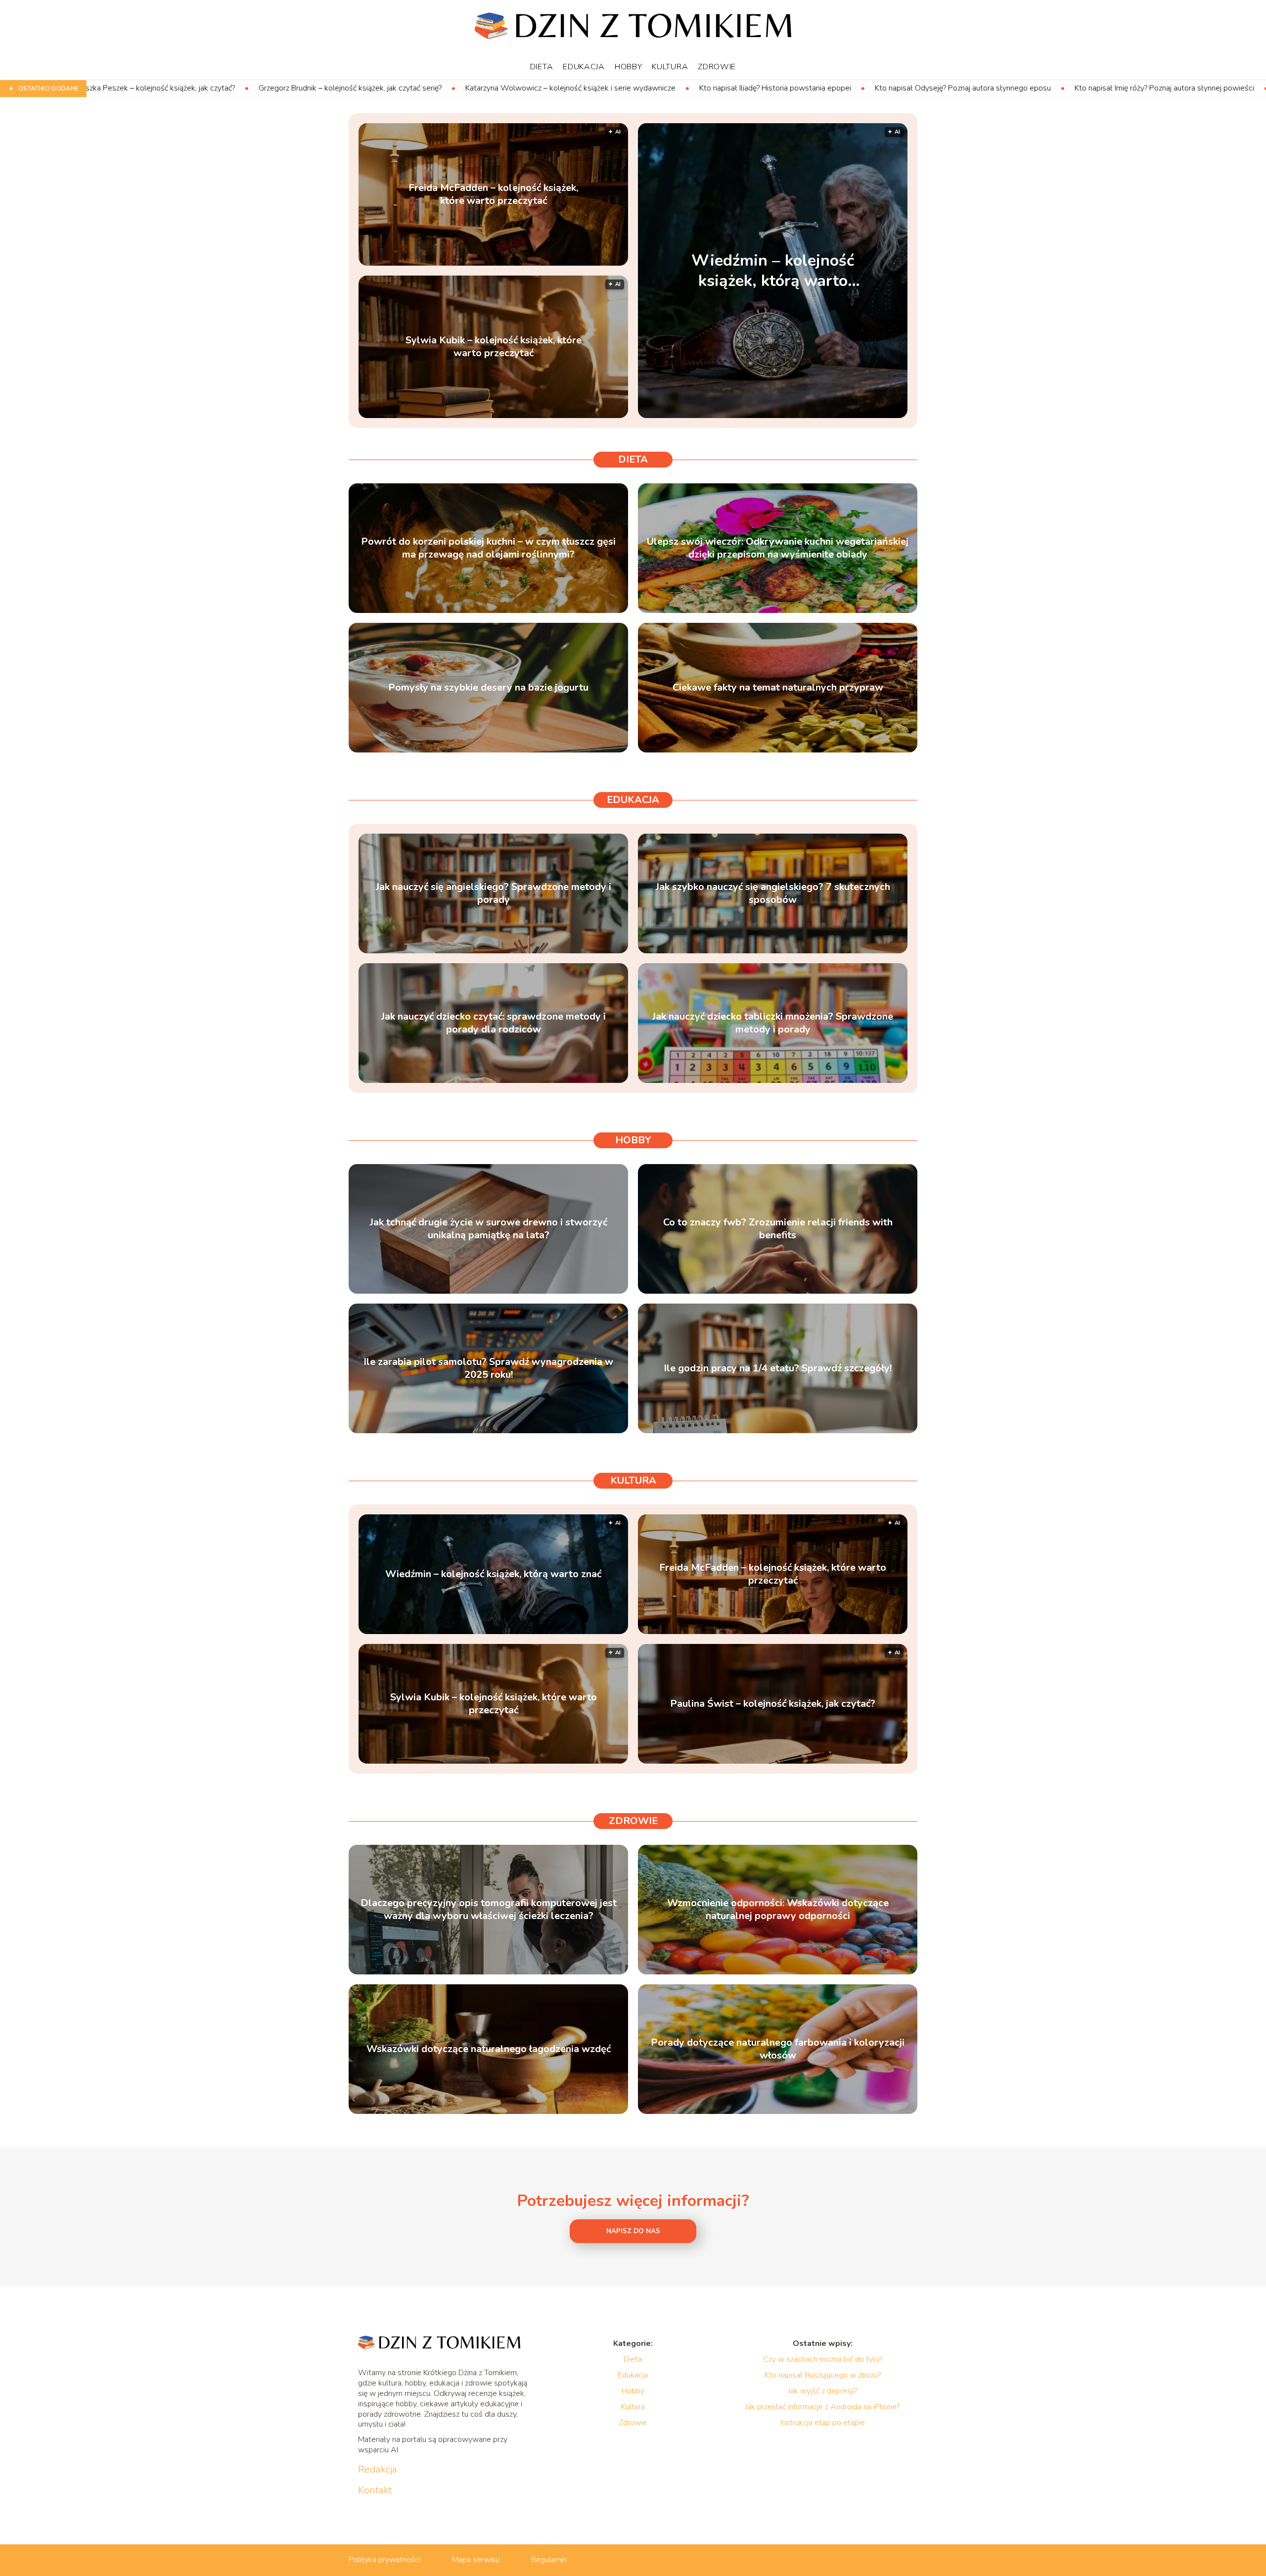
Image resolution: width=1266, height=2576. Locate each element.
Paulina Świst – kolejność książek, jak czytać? (773, 1704)
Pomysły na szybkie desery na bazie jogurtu (488, 688)
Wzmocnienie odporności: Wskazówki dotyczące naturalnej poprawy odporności (778, 1910)
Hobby (629, 67)
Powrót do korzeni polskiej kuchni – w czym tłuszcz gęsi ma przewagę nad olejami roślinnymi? (488, 548)
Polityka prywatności (384, 2560)
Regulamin (549, 2560)
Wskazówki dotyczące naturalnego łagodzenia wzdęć (489, 2049)
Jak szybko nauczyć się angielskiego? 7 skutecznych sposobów (773, 893)
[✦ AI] (835, 416)
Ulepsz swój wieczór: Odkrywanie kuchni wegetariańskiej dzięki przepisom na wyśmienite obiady (778, 548)
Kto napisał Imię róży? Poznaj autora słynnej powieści (936, 88)
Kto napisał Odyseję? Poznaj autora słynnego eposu (734, 88)
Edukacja (584, 67)
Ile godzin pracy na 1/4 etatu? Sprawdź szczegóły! (778, 1368)
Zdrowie (717, 67)
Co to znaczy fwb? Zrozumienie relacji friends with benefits (778, 1229)
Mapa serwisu (476, 2560)
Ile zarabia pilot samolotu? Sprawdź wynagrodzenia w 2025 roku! (488, 1368)
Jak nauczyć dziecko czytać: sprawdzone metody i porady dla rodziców (494, 1023)
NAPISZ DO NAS (633, 2231)
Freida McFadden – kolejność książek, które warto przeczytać (493, 194)
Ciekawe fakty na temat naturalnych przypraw (778, 688)
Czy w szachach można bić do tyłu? (823, 2359)
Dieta (542, 67)
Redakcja (378, 2470)
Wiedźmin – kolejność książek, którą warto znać (1130, 88)
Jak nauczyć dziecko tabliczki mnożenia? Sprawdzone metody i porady (773, 1023)
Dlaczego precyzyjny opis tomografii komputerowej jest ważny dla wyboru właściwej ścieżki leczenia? (489, 1910)
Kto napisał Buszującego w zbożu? (823, 2375)
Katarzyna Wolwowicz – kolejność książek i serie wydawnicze (342, 88)
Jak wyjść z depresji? (823, 2391)
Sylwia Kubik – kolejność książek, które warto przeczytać (494, 347)
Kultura (670, 67)
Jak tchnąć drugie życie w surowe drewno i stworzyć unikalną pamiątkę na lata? (489, 1229)
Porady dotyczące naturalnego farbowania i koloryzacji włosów (778, 2049)
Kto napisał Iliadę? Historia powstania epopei (547, 88)
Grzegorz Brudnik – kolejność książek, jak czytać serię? (122, 88)
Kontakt (375, 2490)
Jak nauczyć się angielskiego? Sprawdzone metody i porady (494, 893)
